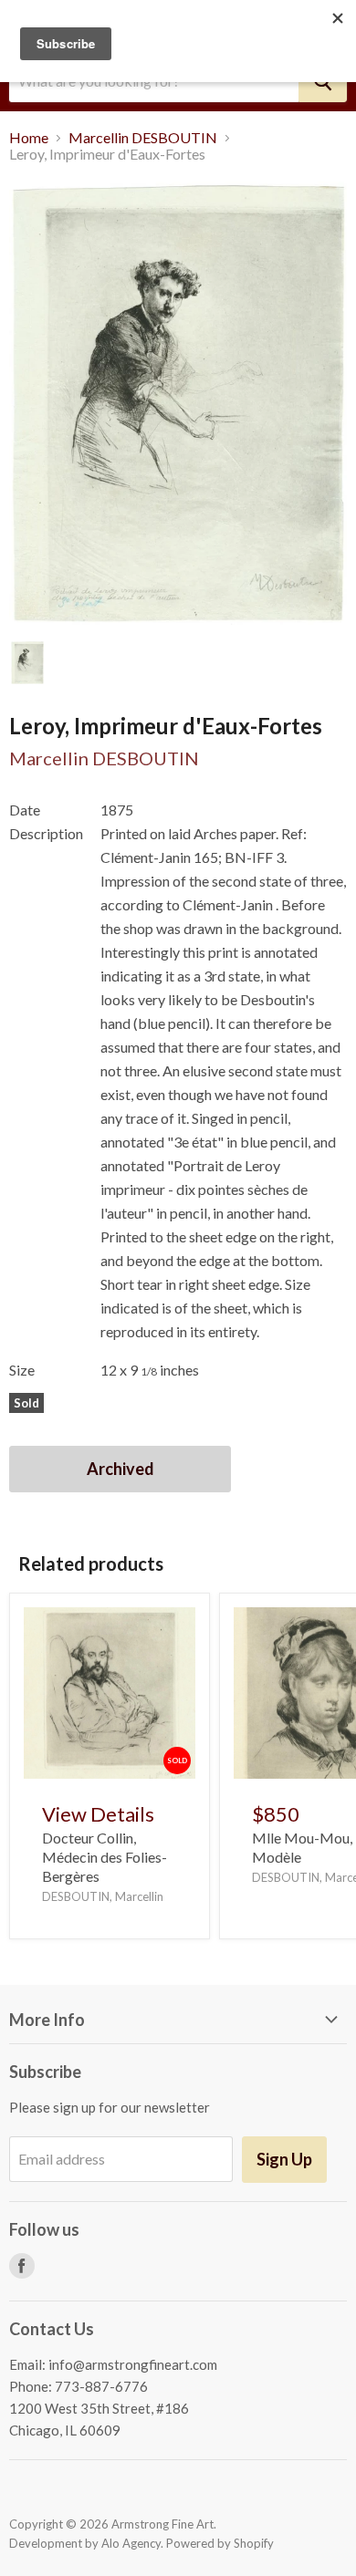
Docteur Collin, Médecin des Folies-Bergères (105, 1857)
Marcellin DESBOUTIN (143, 138)
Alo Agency (131, 2543)
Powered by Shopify (220, 2543)
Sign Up (284, 2159)
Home (29, 138)
